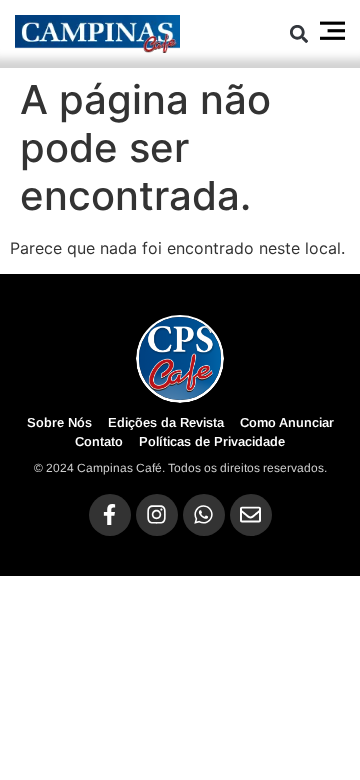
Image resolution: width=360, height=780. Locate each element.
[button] (298, 33)
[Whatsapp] (204, 515)
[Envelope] (251, 515)
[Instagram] (157, 515)
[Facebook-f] (110, 515)
